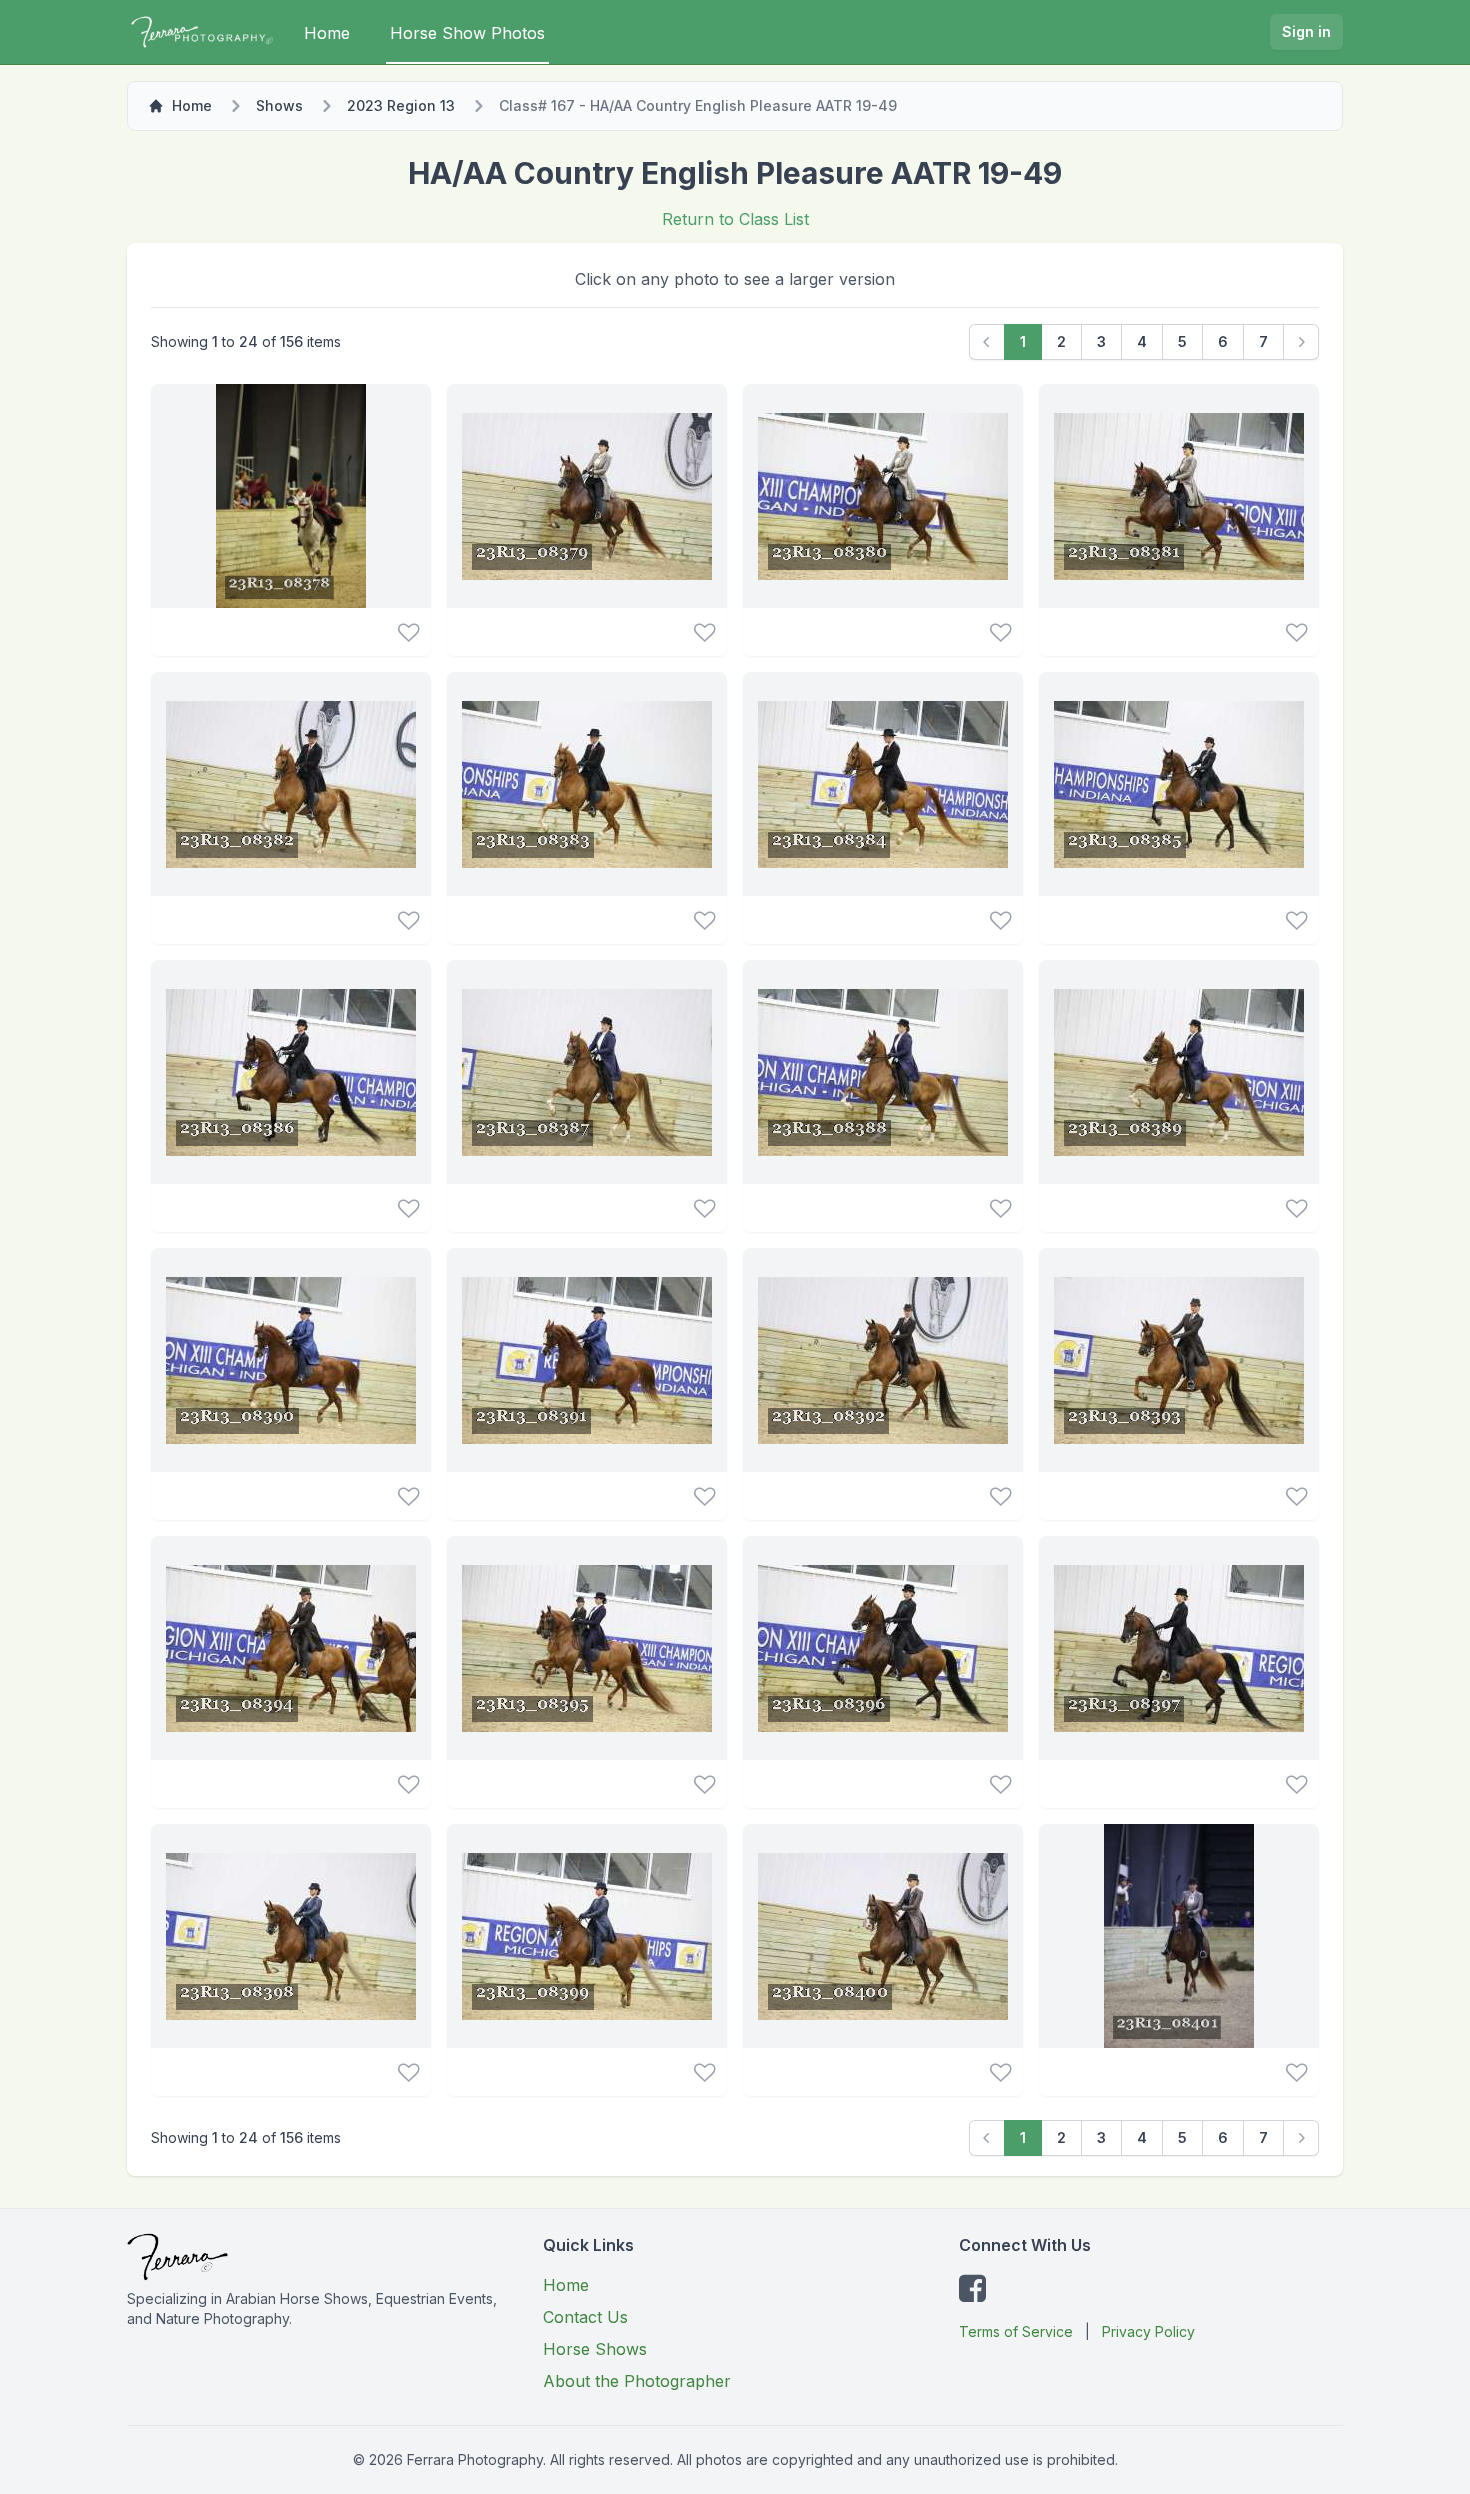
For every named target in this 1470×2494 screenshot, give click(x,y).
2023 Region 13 (401, 105)
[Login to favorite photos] (408, 632)
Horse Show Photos (467, 33)
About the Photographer (637, 2381)
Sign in (1306, 31)
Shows (279, 105)
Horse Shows (595, 2349)
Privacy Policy (1148, 2331)
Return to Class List (735, 219)
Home (327, 33)
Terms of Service (1016, 2331)
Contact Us (585, 2317)
